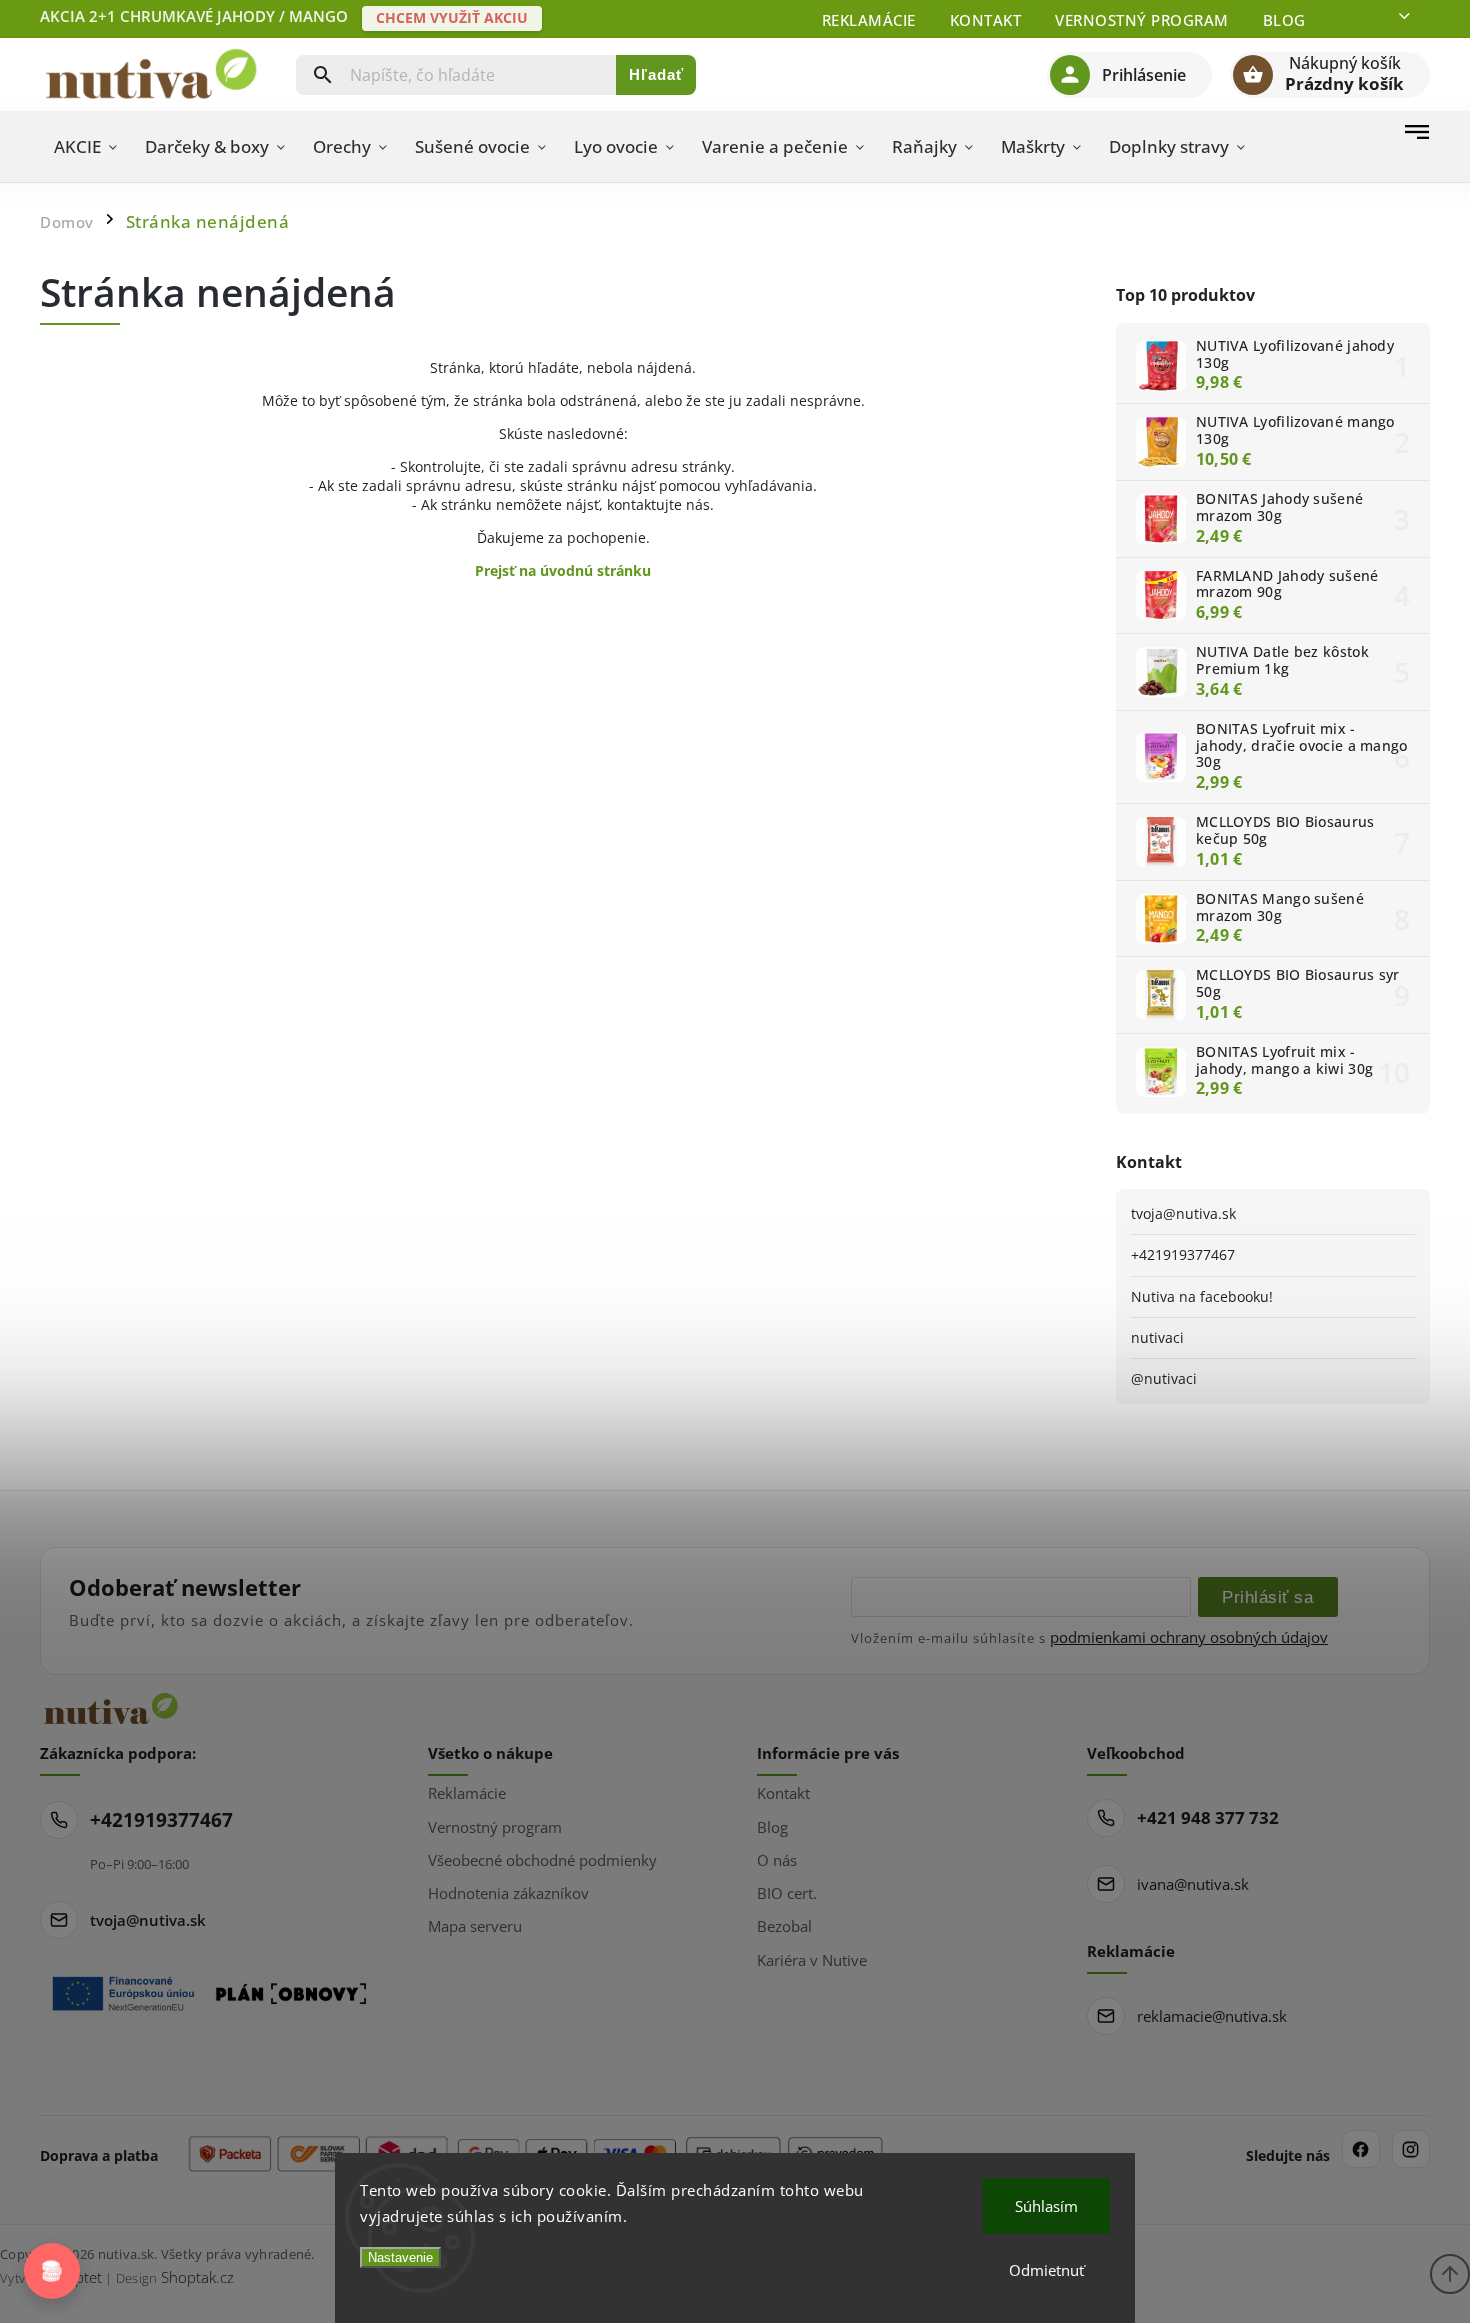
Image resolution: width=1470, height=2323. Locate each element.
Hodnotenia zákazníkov (508, 1893)
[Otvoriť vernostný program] (52, 2271)
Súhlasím (1046, 2206)
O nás (777, 1860)
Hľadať (656, 74)
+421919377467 (1183, 1254)
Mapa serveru (475, 1926)
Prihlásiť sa (1267, 1597)
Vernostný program (1142, 20)
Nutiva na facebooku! (1202, 1296)
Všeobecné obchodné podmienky (542, 1860)
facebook (1361, 2149)
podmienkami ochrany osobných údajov (1189, 1637)
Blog (1284, 20)
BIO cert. (787, 1893)
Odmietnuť (1046, 2270)
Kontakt (986, 20)
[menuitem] (85, 147)
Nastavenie (400, 2257)
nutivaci (1157, 1337)
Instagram (1411, 2149)
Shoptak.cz (197, 2277)
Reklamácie (869, 20)
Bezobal (784, 1926)
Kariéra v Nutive (812, 1960)
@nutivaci (1164, 1378)
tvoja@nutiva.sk (1183, 1213)
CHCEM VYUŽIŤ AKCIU (452, 17)
